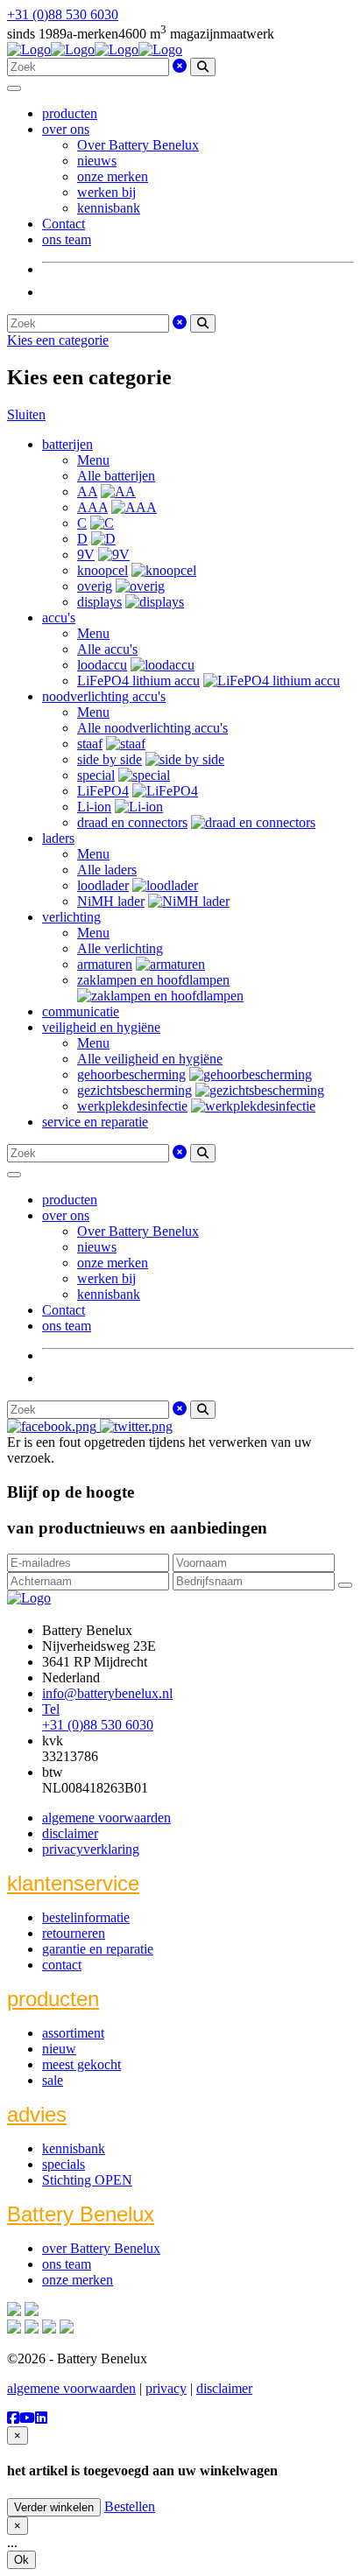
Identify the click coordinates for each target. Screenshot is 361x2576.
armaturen (105, 964)
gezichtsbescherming (134, 1090)
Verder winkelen (54, 2507)
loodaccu (102, 665)
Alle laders (107, 870)
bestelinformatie (86, 1917)
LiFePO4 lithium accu (138, 681)
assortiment (73, 2033)
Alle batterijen (116, 476)
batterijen (67, 444)
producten (70, 113)
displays (99, 602)
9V (86, 555)
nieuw (59, 2049)
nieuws (97, 161)
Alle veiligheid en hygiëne (150, 1059)
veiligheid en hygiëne (101, 1027)
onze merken (113, 176)
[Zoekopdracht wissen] (180, 66)
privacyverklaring (91, 1849)
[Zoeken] (203, 67)
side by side (110, 759)
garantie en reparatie (98, 1949)
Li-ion (94, 807)
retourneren (74, 1933)
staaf (90, 744)
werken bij (106, 192)
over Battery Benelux (101, 2248)
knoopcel (103, 570)
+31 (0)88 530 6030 (63, 14)
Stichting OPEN (87, 2180)
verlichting (71, 917)
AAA (92, 507)
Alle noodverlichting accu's (152, 728)
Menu (93, 460)
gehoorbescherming (131, 1074)
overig (95, 586)
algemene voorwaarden (106, 1818)
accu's (59, 618)
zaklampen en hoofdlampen (153, 980)
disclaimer (70, 1833)
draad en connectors (132, 822)
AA (87, 491)
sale (53, 2080)
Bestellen (130, 2506)
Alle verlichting (120, 948)
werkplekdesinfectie (132, 1106)
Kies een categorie (58, 340)
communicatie (81, 1011)
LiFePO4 (103, 791)
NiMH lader (111, 901)
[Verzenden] (345, 1585)
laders (58, 838)
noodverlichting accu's (104, 696)
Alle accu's (107, 649)
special (96, 775)
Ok (21, 2560)
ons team (67, 239)
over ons (66, 129)
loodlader (103, 885)
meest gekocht (81, 2064)
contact (62, 1965)
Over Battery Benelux (138, 145)
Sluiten (26, 414)
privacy (166, 2388)
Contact (64, 224)
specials (64, 2164)
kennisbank (109, 208)
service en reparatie (95, 1122)
